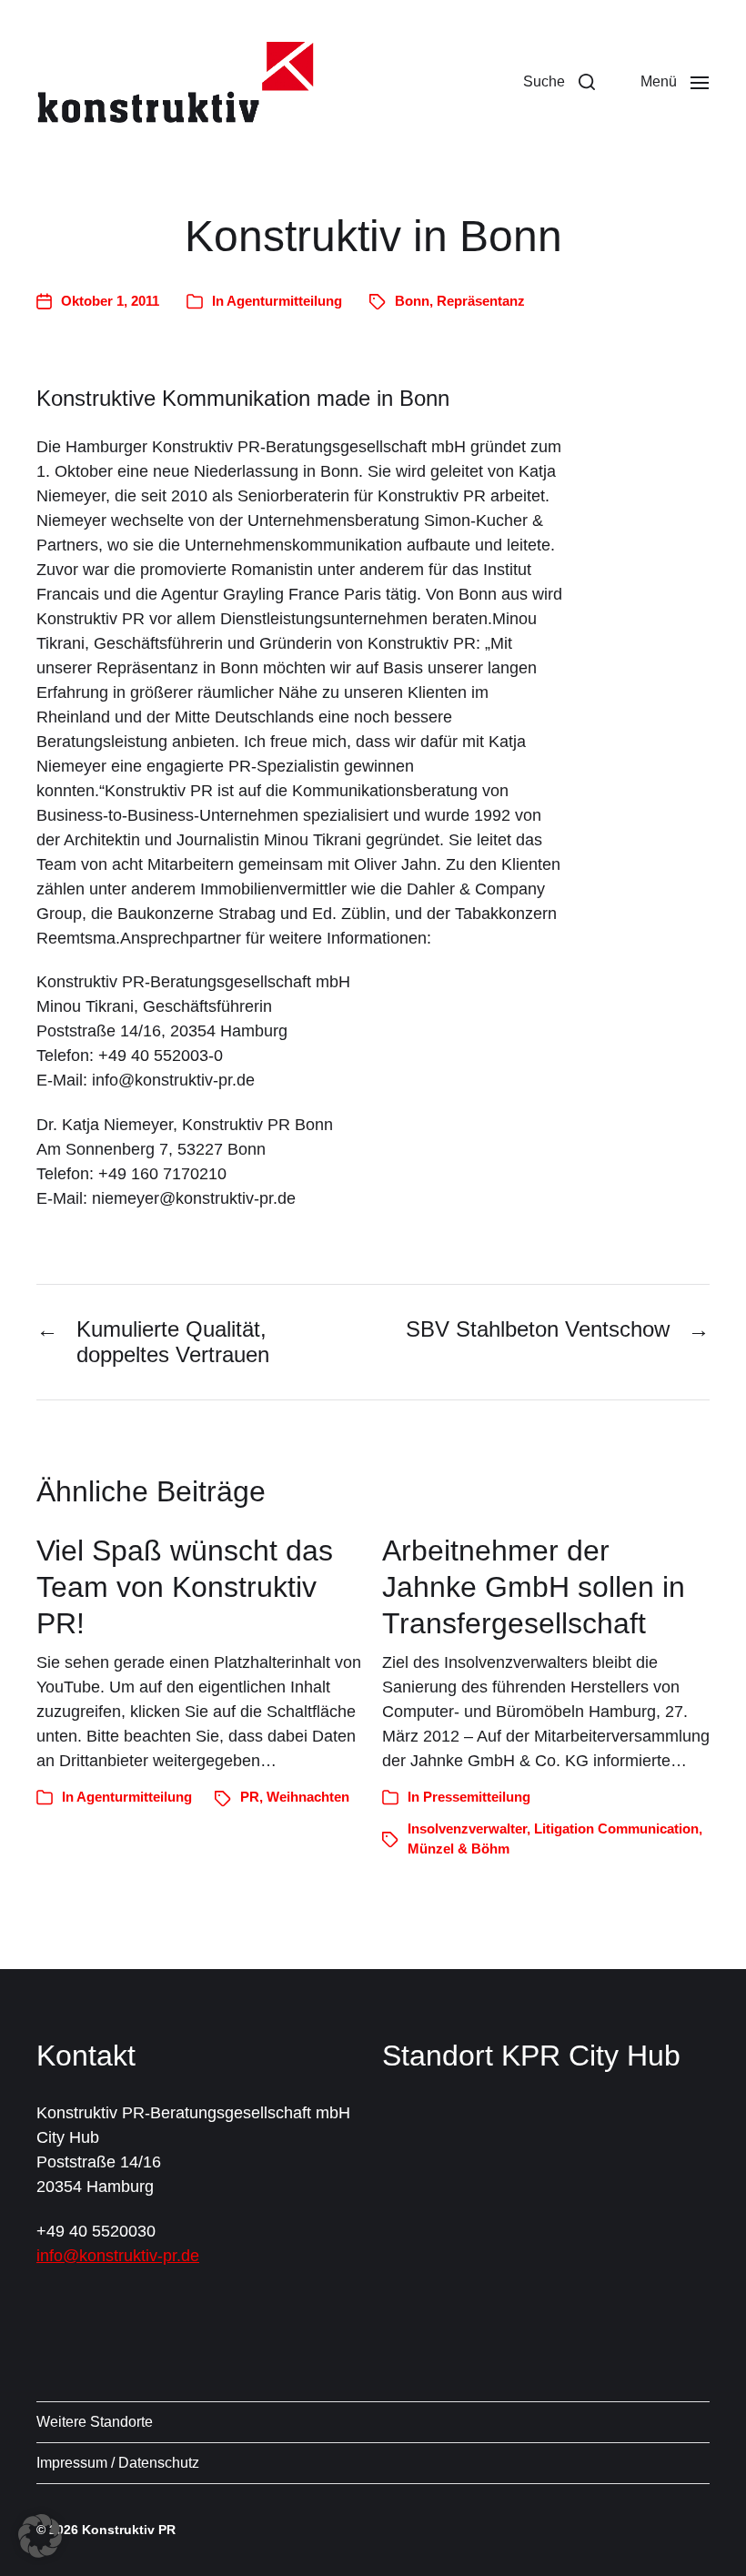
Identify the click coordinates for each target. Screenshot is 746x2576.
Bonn (412, 301)
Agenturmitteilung (284, 301)
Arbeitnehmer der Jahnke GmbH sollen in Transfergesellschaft (534, 1587)
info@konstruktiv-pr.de (118, 2256)
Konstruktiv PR (129, 2530)
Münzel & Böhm (459, 1849)
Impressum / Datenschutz (118, 2463)
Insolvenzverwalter (467, 1828)
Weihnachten (308, 1797)
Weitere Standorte (95, 2422)
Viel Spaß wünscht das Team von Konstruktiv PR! (185, 1587)
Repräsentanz (481, 301)
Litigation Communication (616, 1828)
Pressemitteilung (477, 1797)
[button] (559, 82)
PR (250, 1797)
